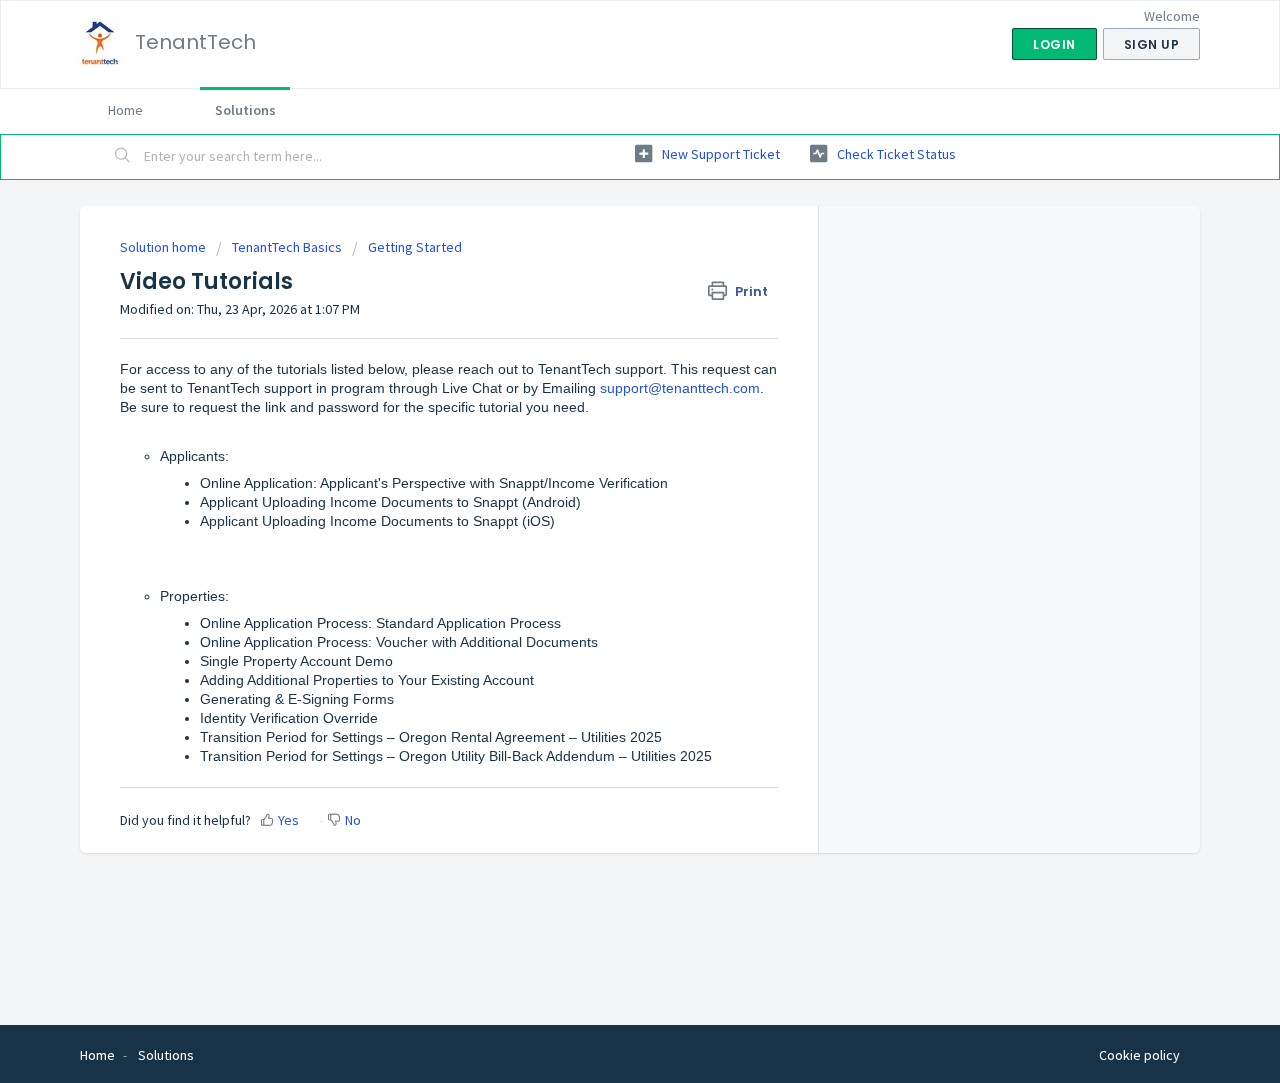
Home (125, 110)
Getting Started (415, 247)
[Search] (123, 157)
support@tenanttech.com (680, 388)
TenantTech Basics (287, 247)
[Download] (603, 278)
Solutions (245, 110)
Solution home (164, 247)
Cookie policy (1139, 1055)
